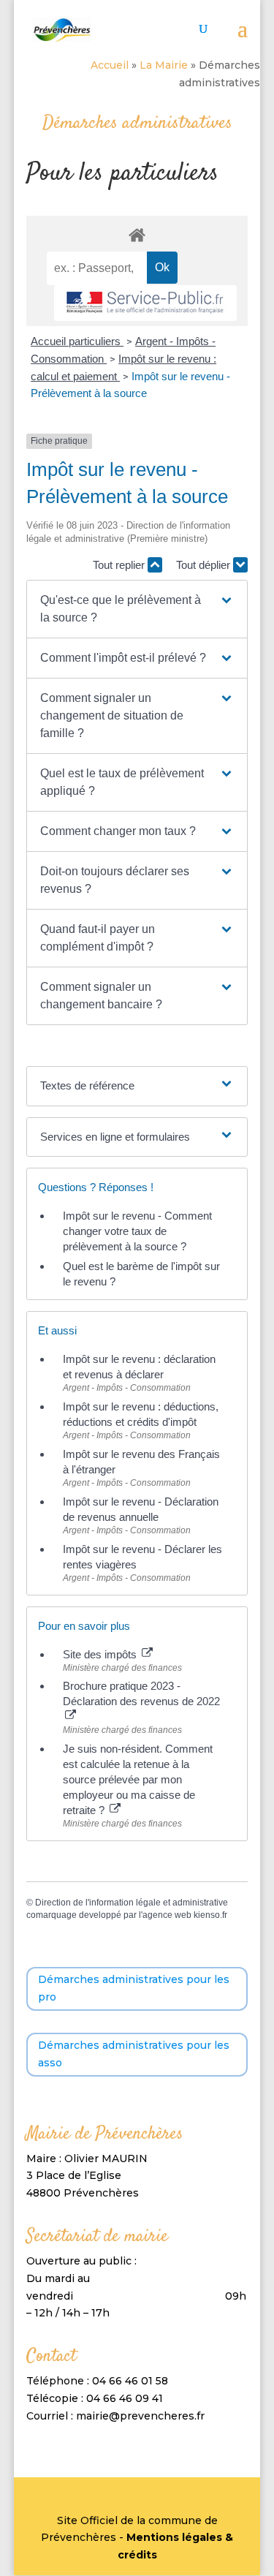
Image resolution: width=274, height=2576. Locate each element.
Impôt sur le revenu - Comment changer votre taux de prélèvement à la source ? (137, 1231)
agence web (167, 1915)
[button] (137, 609)
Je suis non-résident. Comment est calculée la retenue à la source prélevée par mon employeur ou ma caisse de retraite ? (138, 1779)
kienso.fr (210, 1915)
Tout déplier (205, 565)
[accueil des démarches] (137, 234)
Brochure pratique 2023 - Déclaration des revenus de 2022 (141, 1693)
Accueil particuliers (77, 341)
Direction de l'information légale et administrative (132, 1903)
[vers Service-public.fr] (145, 303)
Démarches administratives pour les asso (134, 2054)
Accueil (110, 65)
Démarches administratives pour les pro (134, 1988)
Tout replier (120, 565)
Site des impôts (101, 1654)
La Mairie (164, 65)
